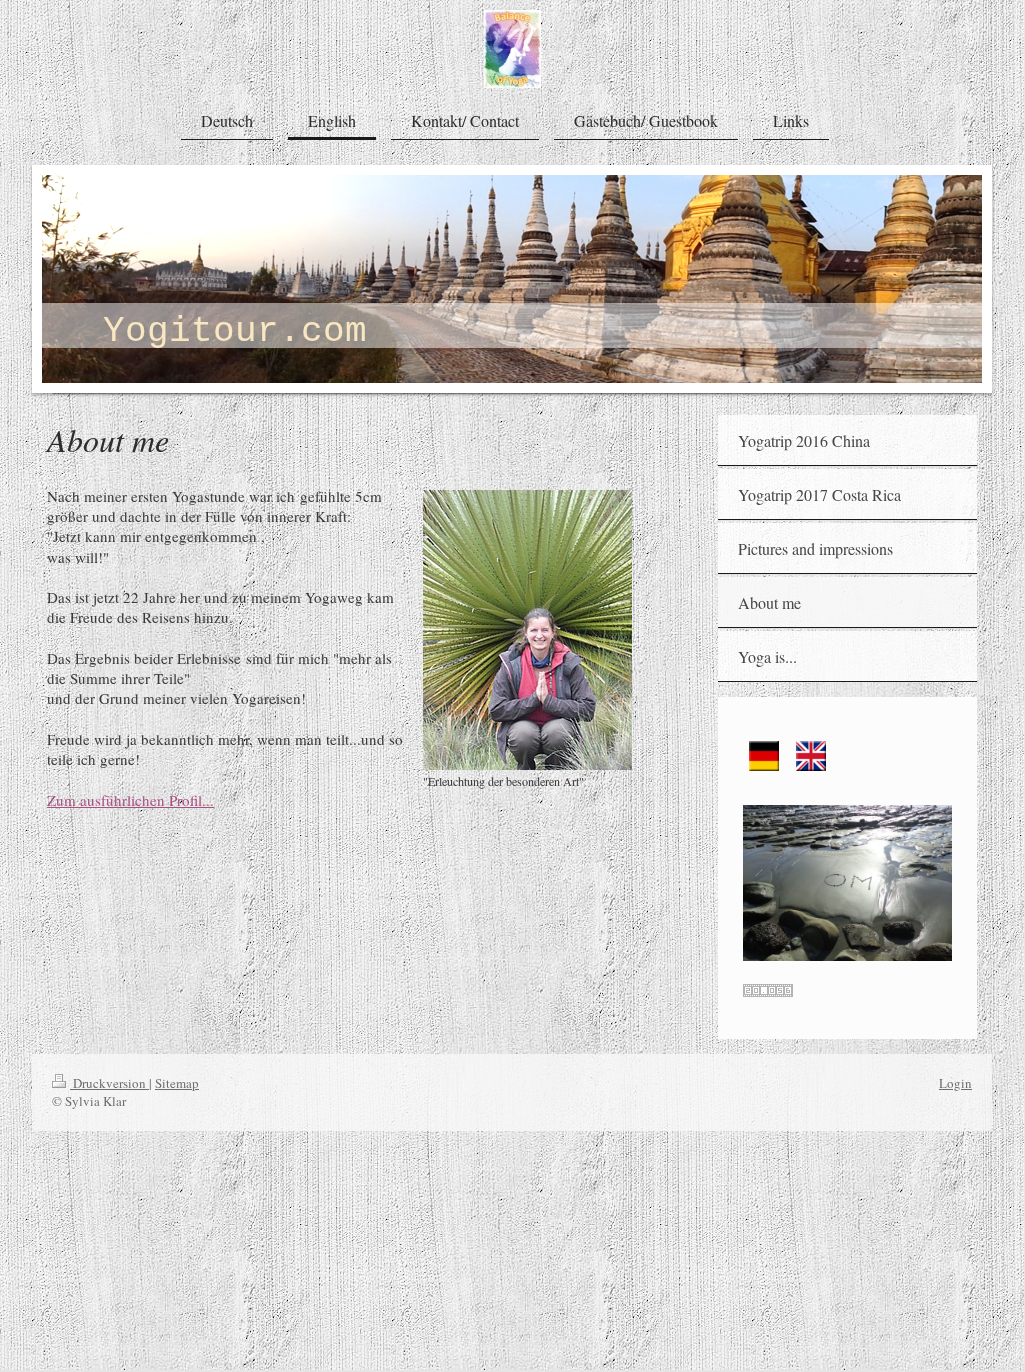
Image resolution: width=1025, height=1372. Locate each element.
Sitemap (177, 1083)
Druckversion (109, 1083)
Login (955, 1083)
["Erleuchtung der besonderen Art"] (527, 630)
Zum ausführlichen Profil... (130, 800)
